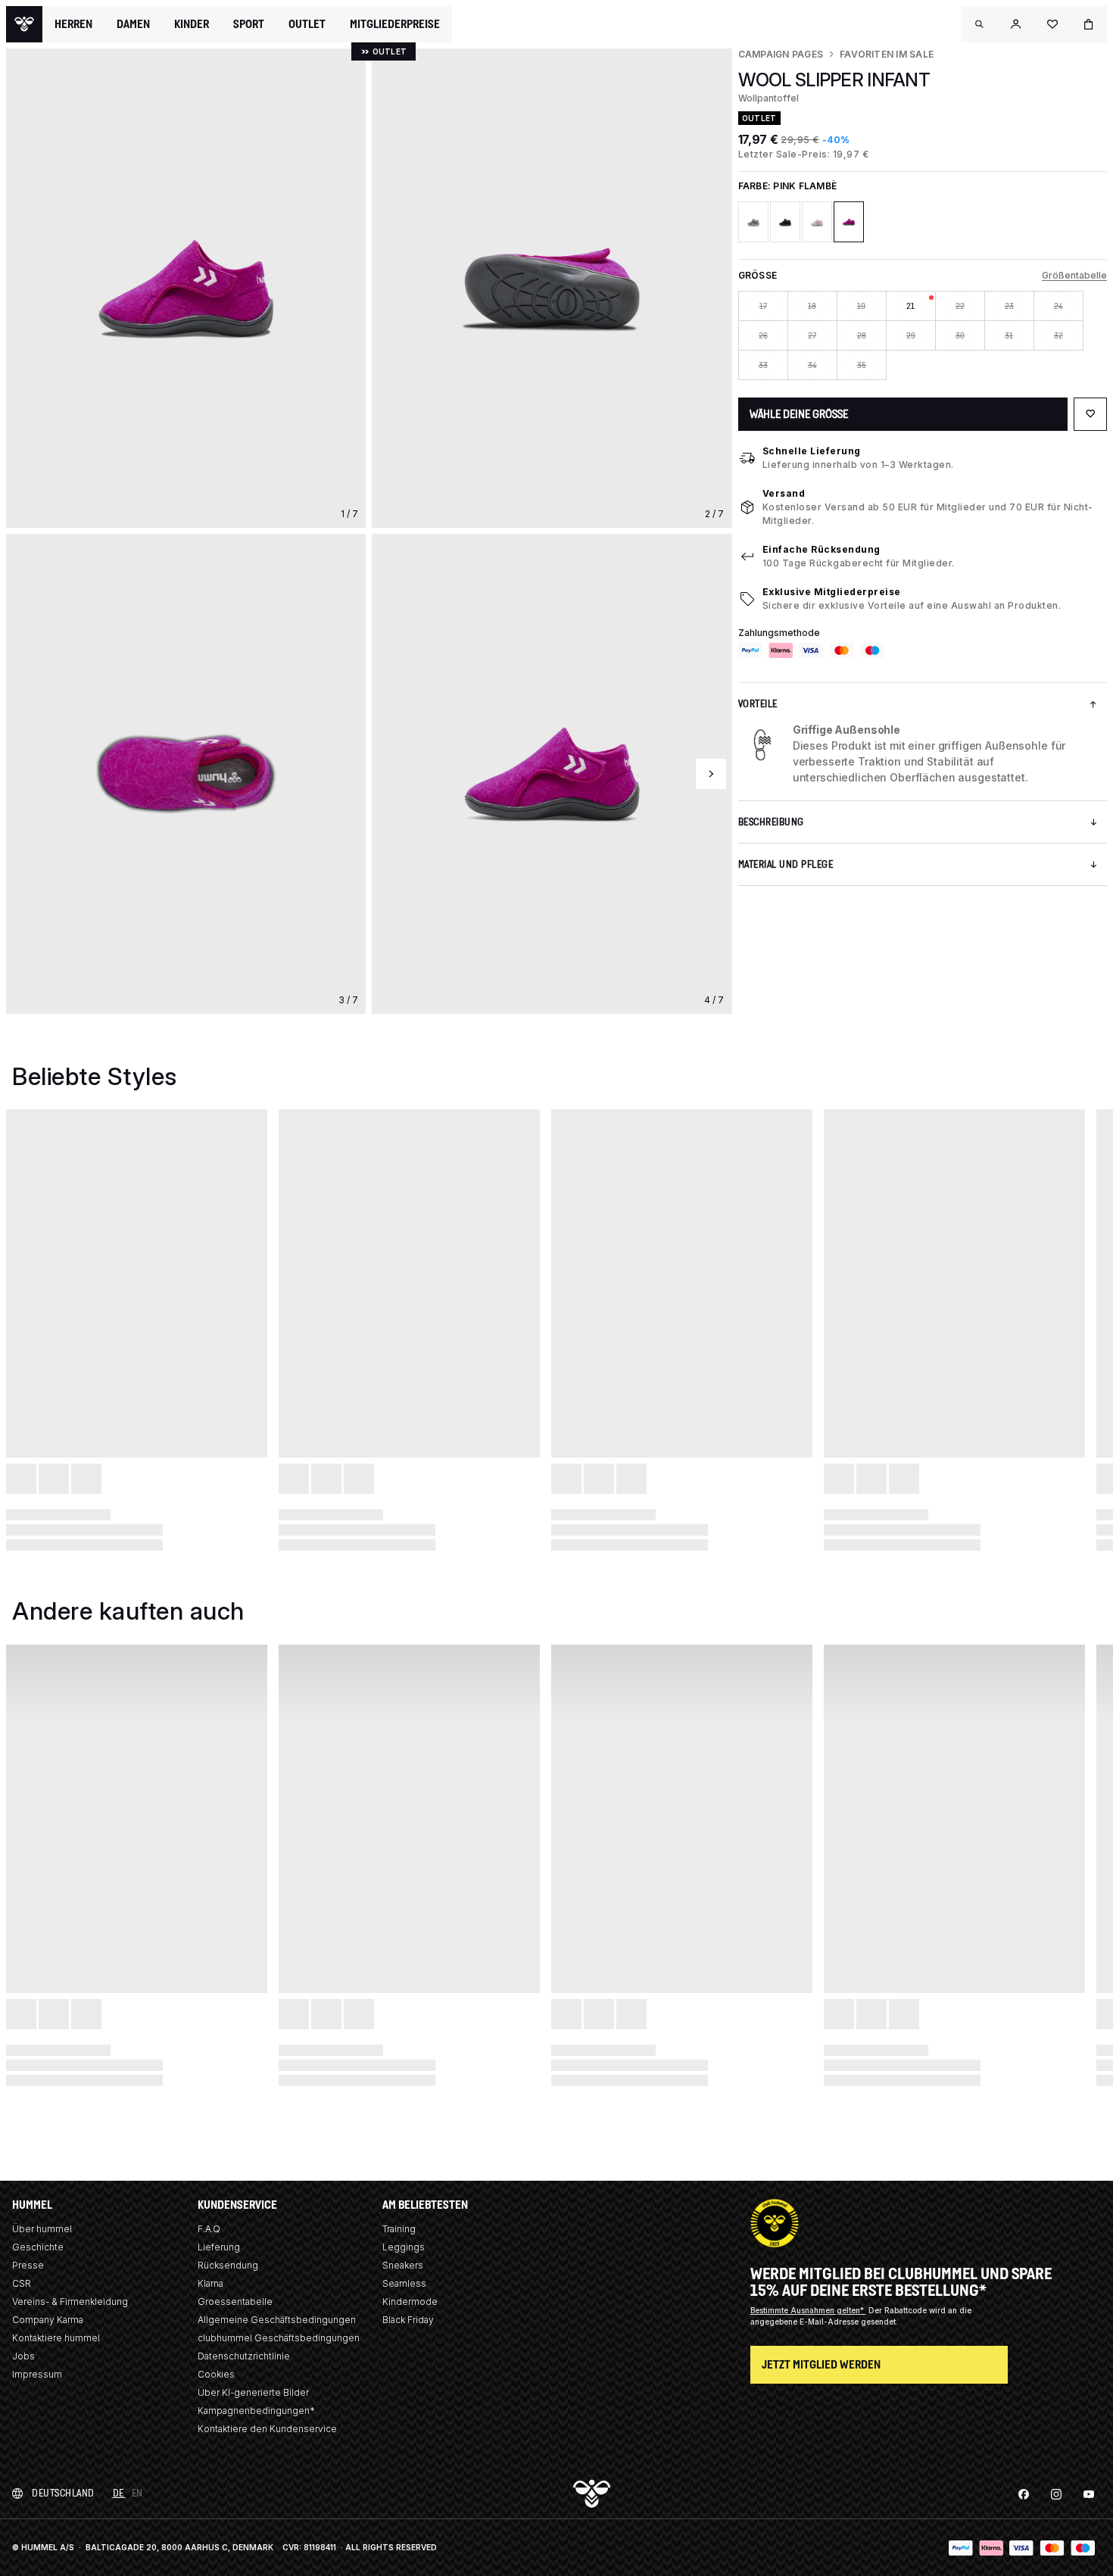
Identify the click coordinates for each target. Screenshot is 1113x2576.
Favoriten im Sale (887, 54)
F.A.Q (209, 2229)
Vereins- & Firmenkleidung (70, 2302)
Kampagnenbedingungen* (256, 2411)
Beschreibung (771, 822)
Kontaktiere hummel (56, 2338)
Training (399, 2229)
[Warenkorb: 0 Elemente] (1089, 24)
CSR (22, 2283)
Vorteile (758, 704)
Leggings (404, 2247)
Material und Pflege (786, 864)
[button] (980, 24)
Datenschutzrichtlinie (244, 2356)
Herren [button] (73, 24)
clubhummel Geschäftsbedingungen (279, 2338)
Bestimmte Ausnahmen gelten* (808, 2310)
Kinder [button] (192, 24)
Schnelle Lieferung (812, 451)
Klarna (210, 2283)
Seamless (404, 2283)
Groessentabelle (235, 2302)
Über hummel (42, 2229)
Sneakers (403, 2265)
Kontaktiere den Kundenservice (267, 2429)
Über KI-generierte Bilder (253, 2392)
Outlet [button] (307, 24)
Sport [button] (249, 24)
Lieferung (219, 2247)
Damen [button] (133, 24)
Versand (784, 493)
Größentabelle (1074, 275)
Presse (28, 2265)
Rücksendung (228, 2265)
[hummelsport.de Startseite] (24, 24)
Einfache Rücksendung (821, 549)
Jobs (23, 2356)
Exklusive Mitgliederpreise (832, 592)
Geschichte (38, 2247)
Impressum (37, 2374)
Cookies (216, 2374)
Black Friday (408, 2320)
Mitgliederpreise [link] (395, 24)
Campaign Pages (781, 54)
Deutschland (63, 2493)
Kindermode (410, 2302)
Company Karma (48, 2320)
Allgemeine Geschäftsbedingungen (277, 2320)
